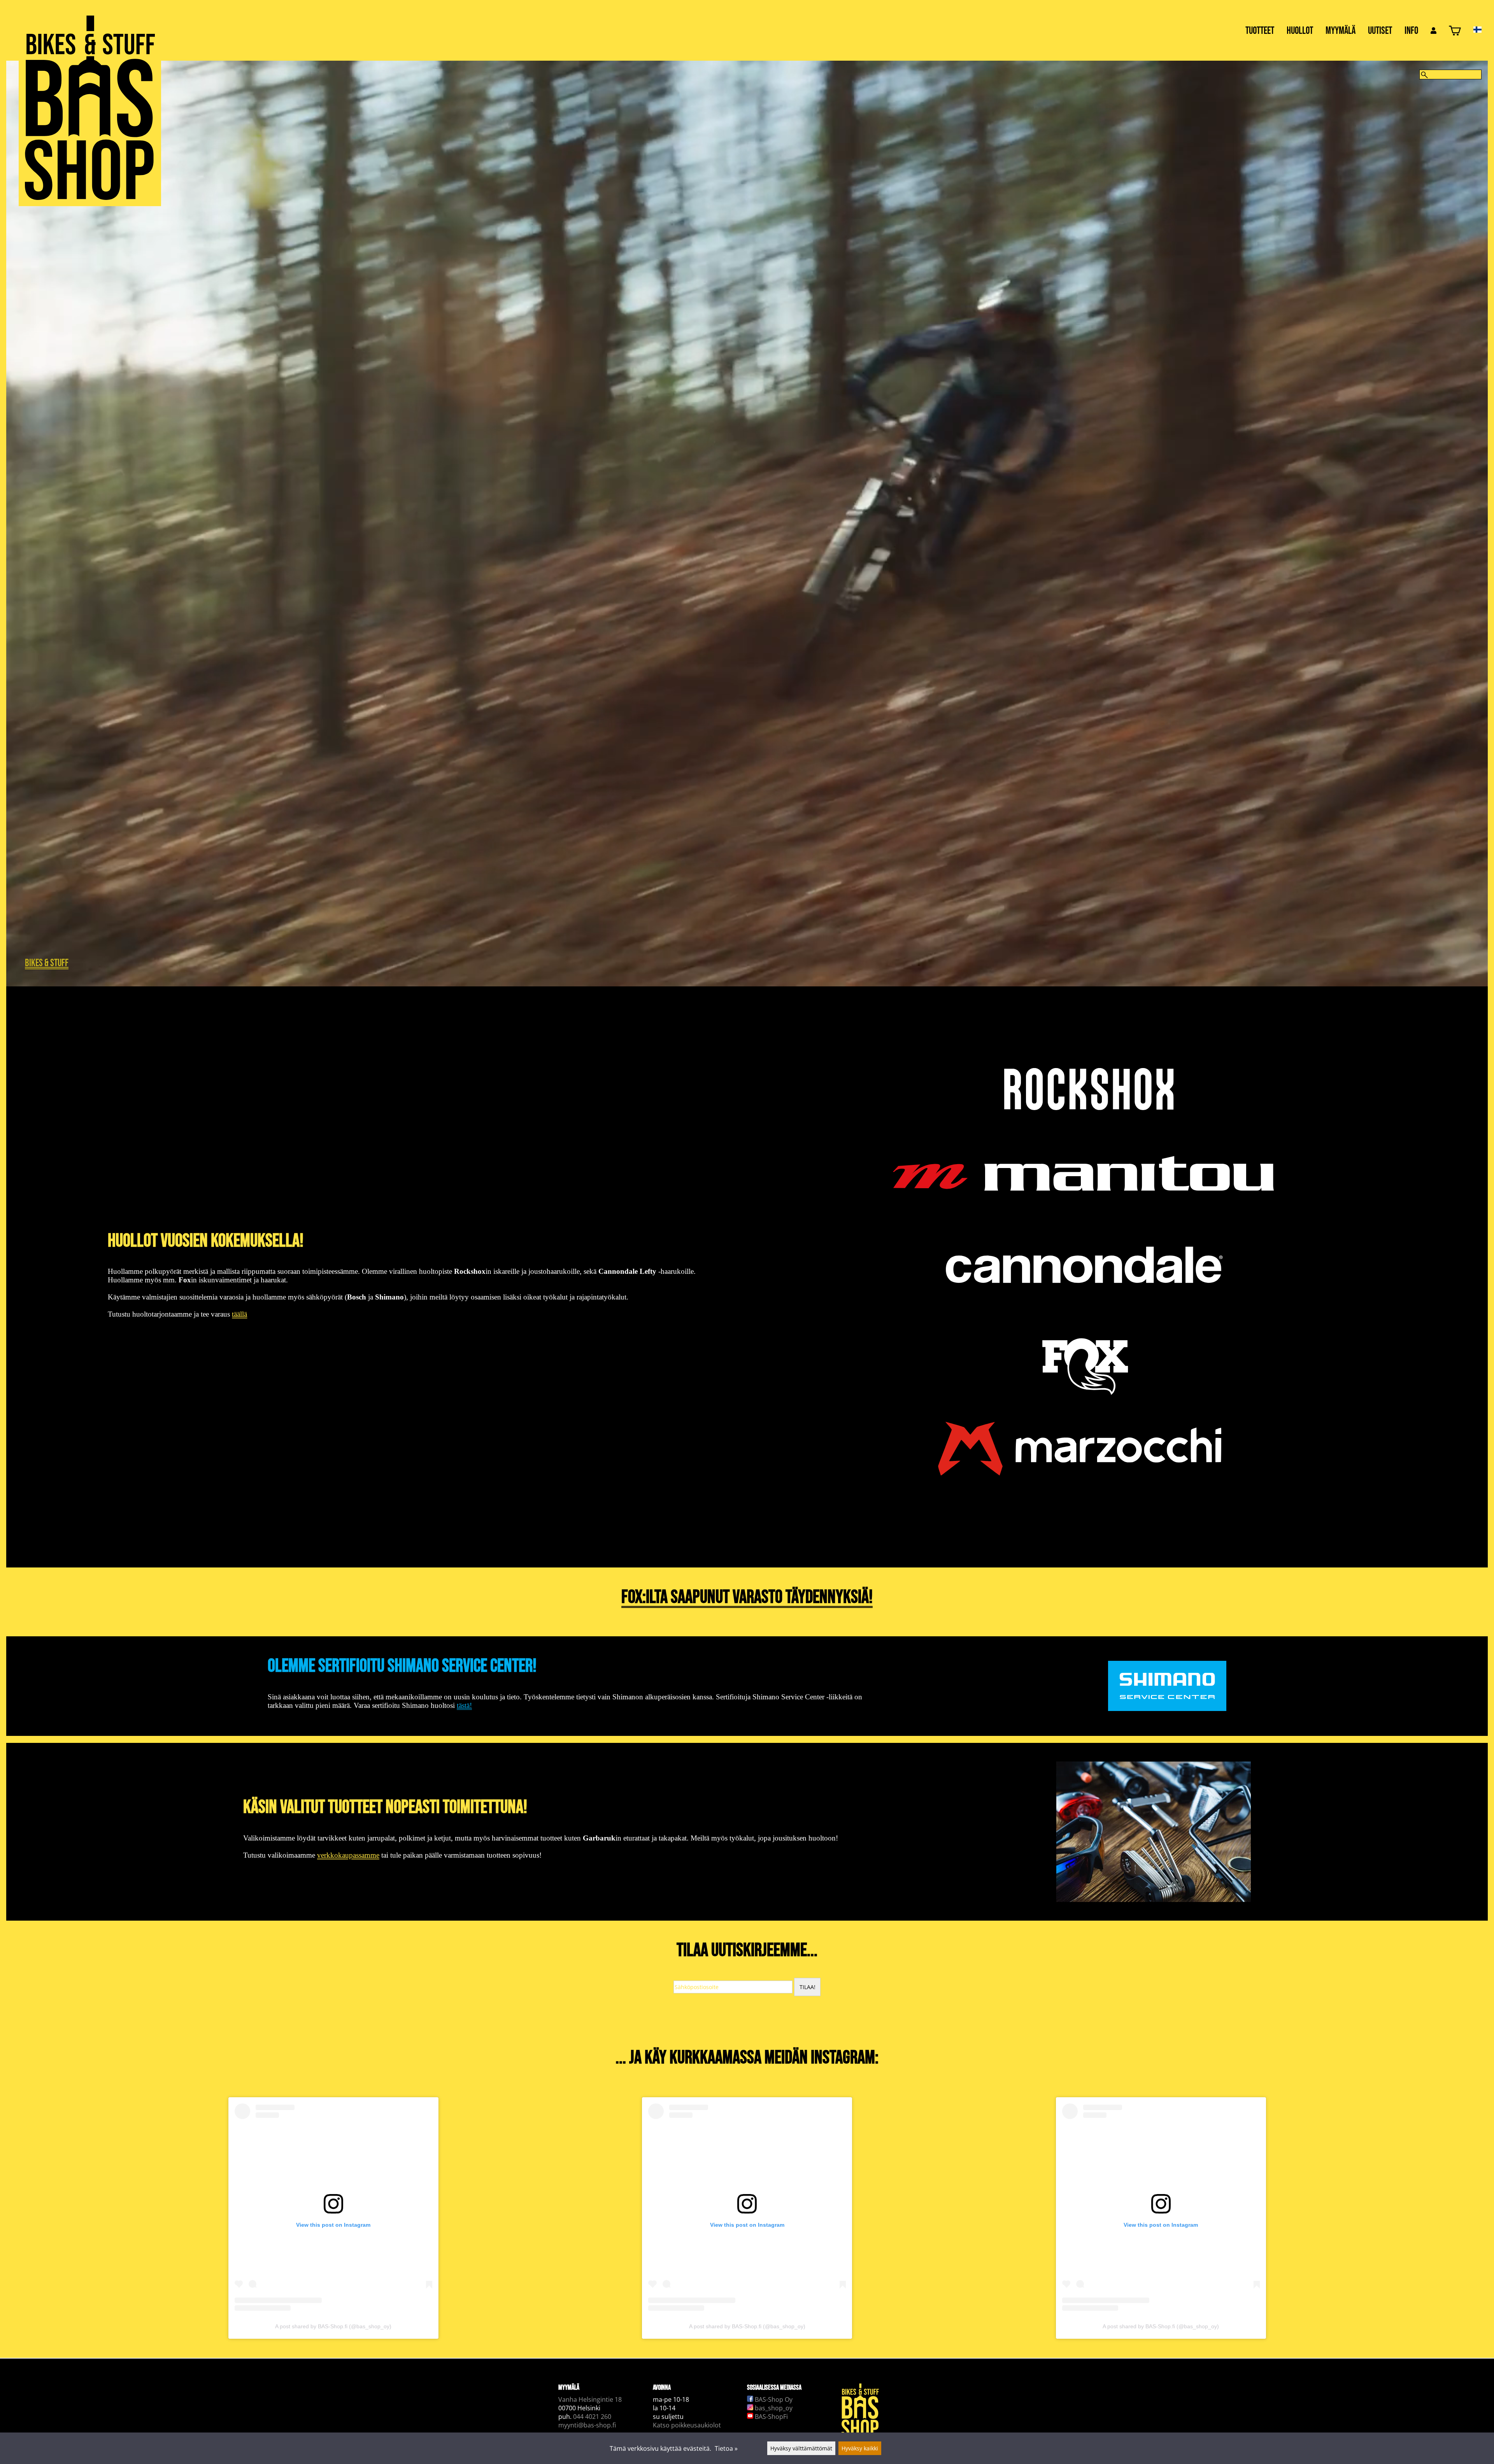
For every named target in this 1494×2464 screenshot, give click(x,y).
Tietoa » (726, 2448)
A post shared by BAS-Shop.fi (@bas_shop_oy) (333, 2326)
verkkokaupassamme (348, 1855)
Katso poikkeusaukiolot (687, 2425)
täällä (239, 1314)
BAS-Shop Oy (773, 2399)
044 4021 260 (592, 2417)
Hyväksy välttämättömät (801, 2448)
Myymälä (1341, 31)
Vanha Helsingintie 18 (590, 2399)
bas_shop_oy (773, 2408)
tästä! (464, 1705)
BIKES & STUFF (47, 963)
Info (1411, 31)
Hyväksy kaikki (860, 2448)
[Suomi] (1484, 30)
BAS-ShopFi (771, 2417)
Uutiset (1380, 31)
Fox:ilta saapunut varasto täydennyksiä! (747, 1597)
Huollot (1300, 31)
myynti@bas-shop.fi (587, 2425)
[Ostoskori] (1455, 32)
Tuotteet (1260, 31)
